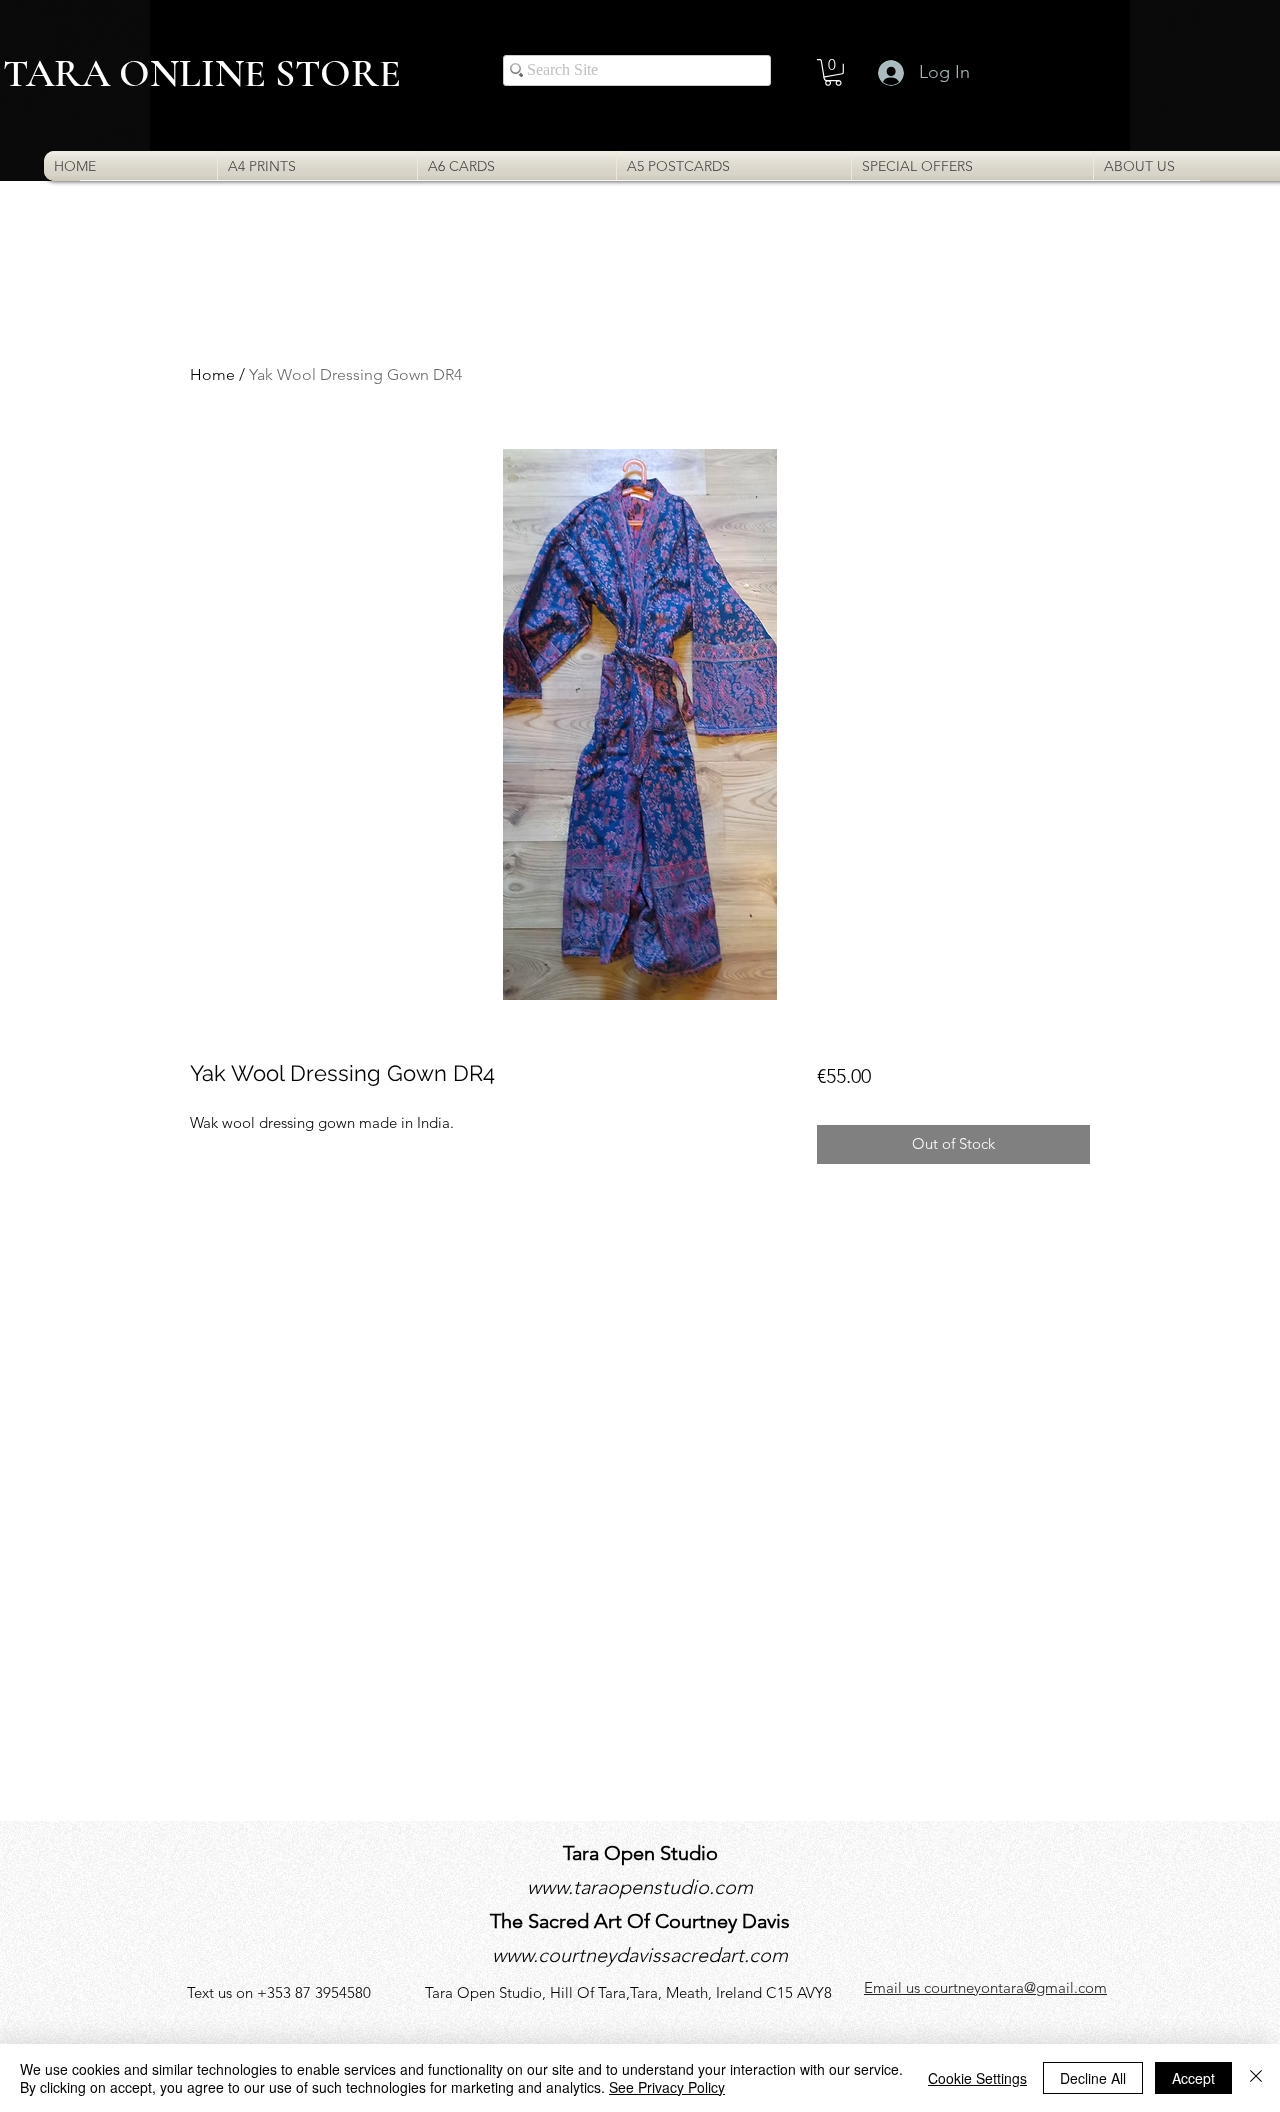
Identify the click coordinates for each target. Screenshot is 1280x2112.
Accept (1193, 2078)
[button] (833, 72)
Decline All (1093, 2078)
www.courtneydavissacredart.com (640, 1955)
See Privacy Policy (667, 2087)
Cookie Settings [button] (977, 2078)
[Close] (1256, 2078)
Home (212, 374)
